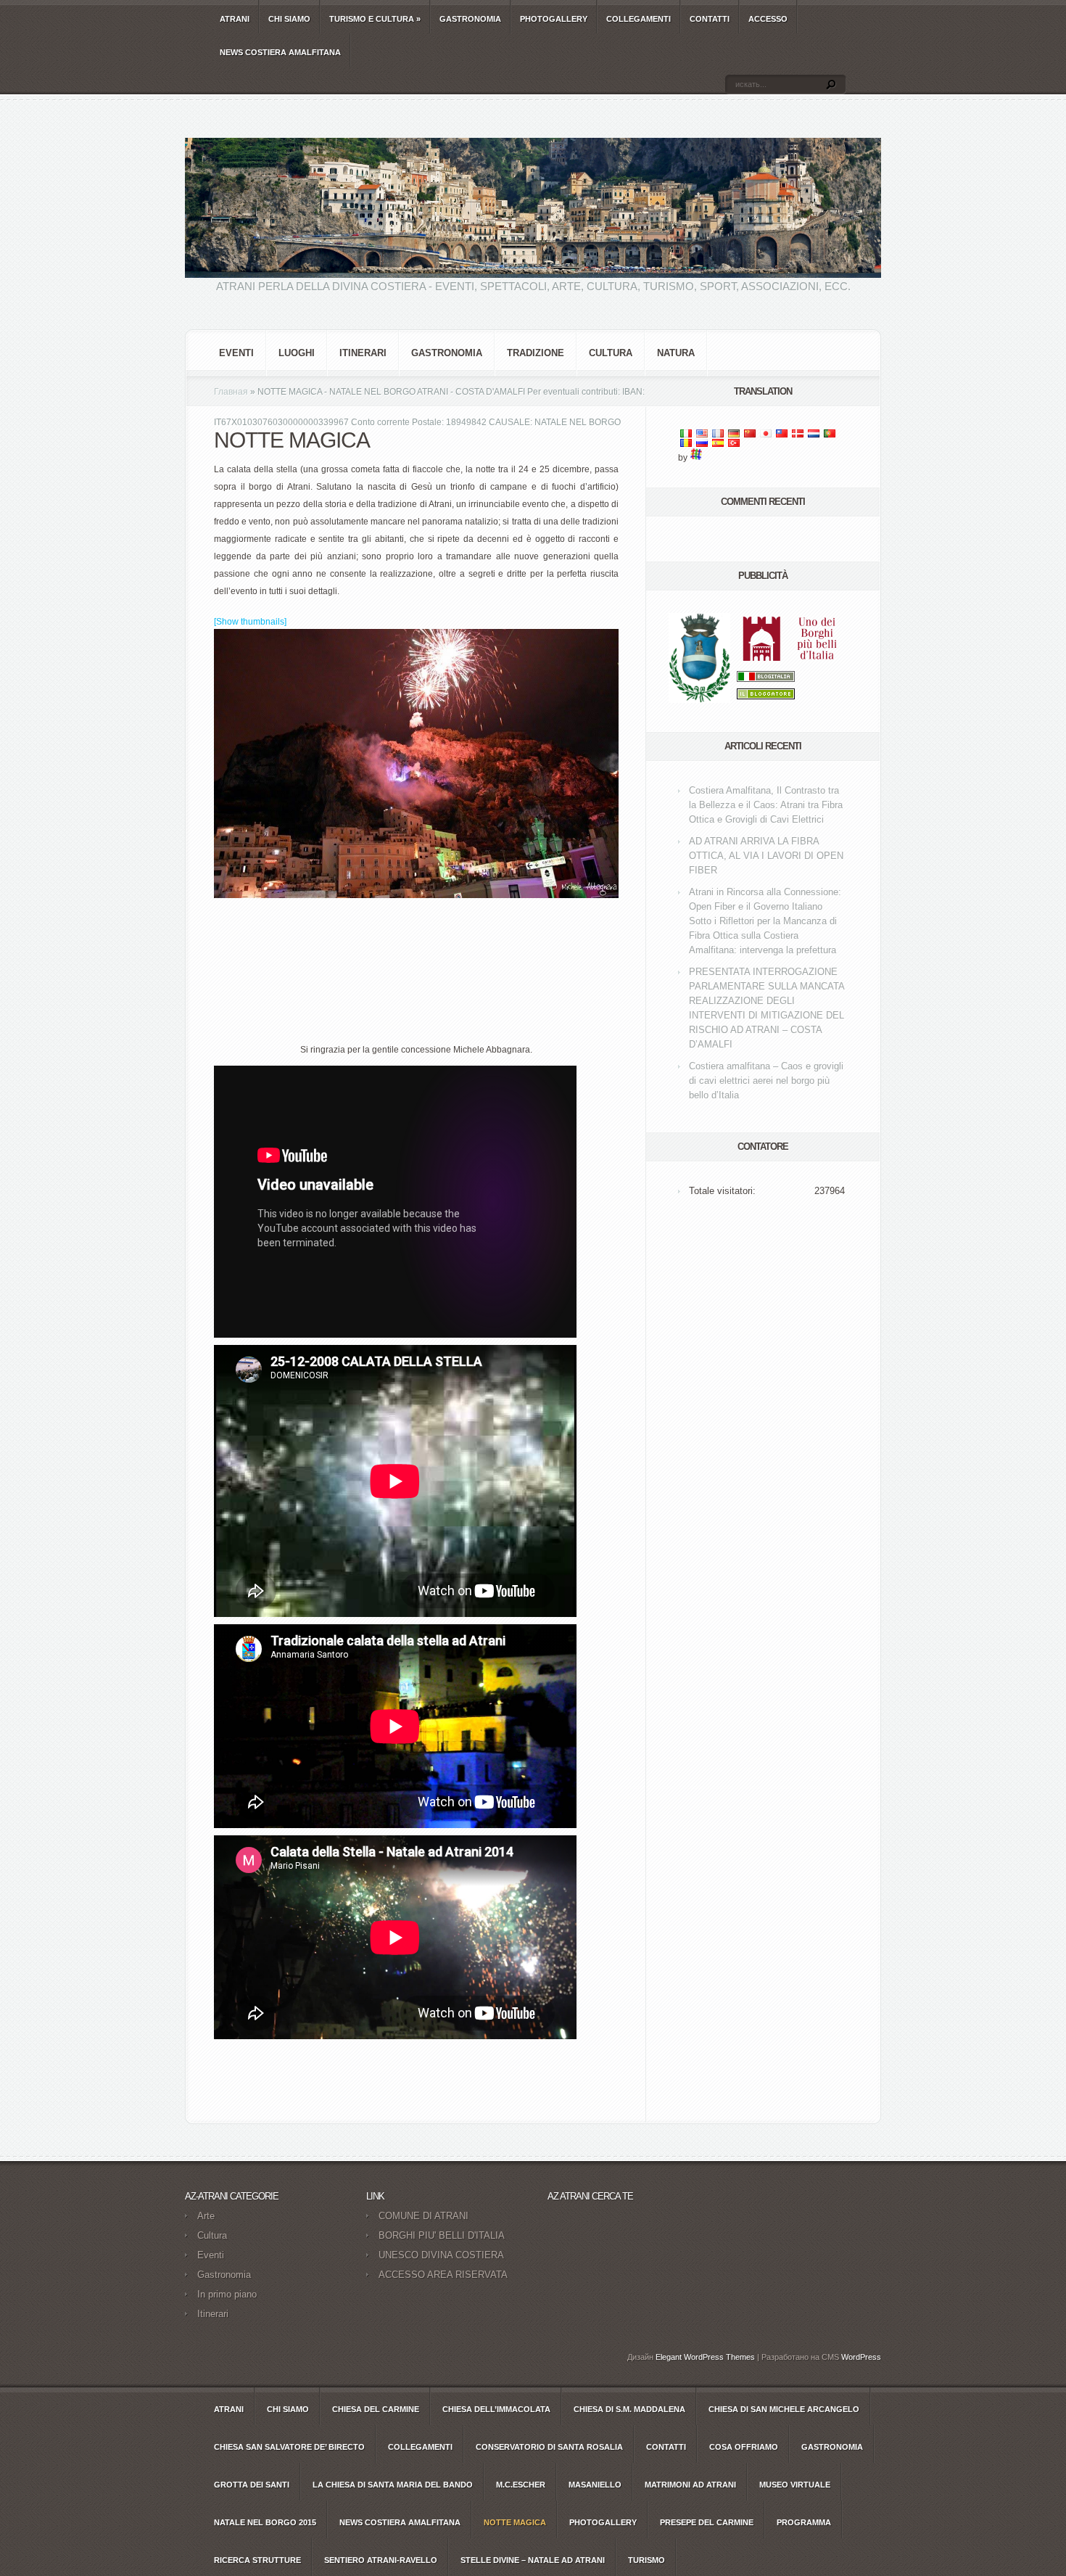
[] (250, 622)
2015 (265, 2522)
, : (766, 805)
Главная (231, 392)
